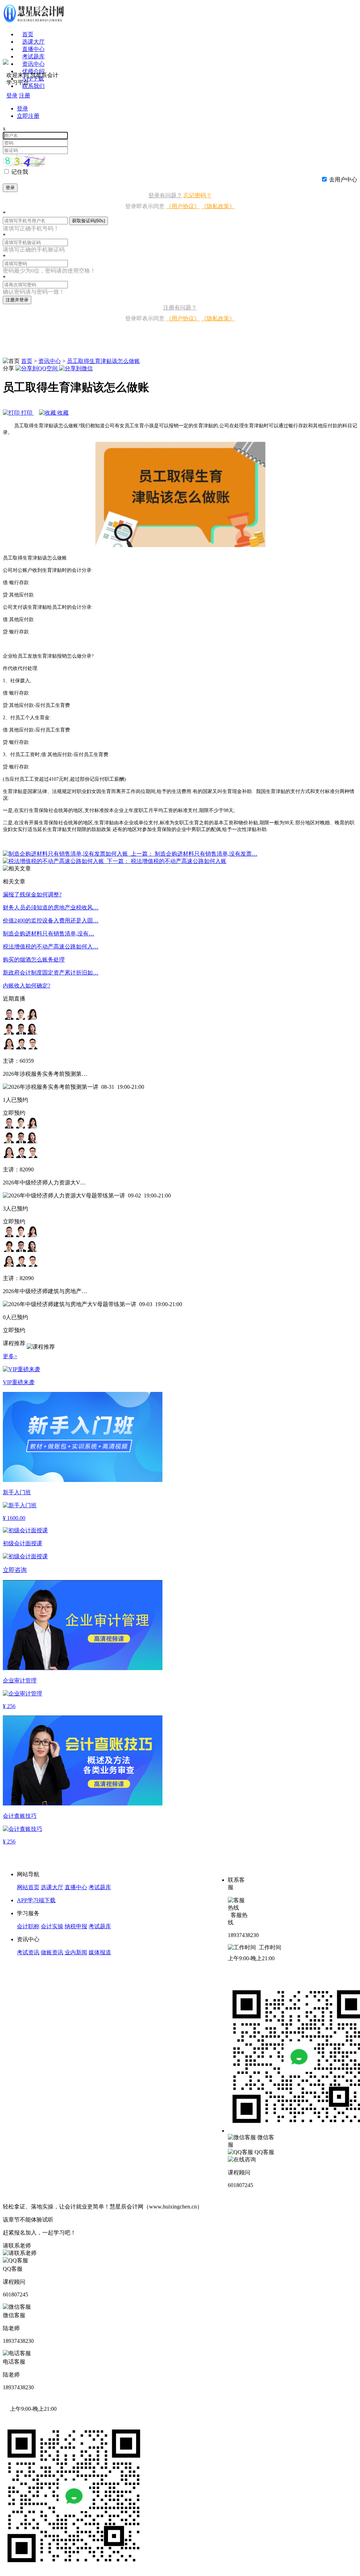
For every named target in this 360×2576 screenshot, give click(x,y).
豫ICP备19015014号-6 (230, 2207)
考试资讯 (28, 1952)
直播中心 (33, 49)
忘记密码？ (198, 195)
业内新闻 (76, 1952)
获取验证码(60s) (89, 221)
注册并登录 (17, 300)
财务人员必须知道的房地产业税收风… (51, 907)
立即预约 (14, 1113)
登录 (10, 188)
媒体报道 (100, 1952)
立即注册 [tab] (28, 116)
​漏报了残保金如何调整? (32, 894)
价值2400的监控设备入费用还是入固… (51, 921)
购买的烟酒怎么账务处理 (34, 960)
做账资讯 (52, 1952)
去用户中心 (343, 180)
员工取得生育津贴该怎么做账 (103, 361)
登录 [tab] (22, 108)
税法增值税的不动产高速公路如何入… (51, 947)
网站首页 (28, 1887)
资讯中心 (50, 361)
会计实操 (52, 1926)
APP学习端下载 (36, 1900)
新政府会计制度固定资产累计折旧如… (51, 973)
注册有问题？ (180, 308)
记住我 (20, 172)
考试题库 (33, 56)
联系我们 (33, 86)
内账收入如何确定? (27, 986)
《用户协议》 (183, 206)
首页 (28, 34)
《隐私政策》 (218, 206)
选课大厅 (33, 42)
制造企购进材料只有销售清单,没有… (49, 934)
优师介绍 (33, 71)
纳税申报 (76, 1926)
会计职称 (28, 1926)
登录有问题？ (165, 195)
